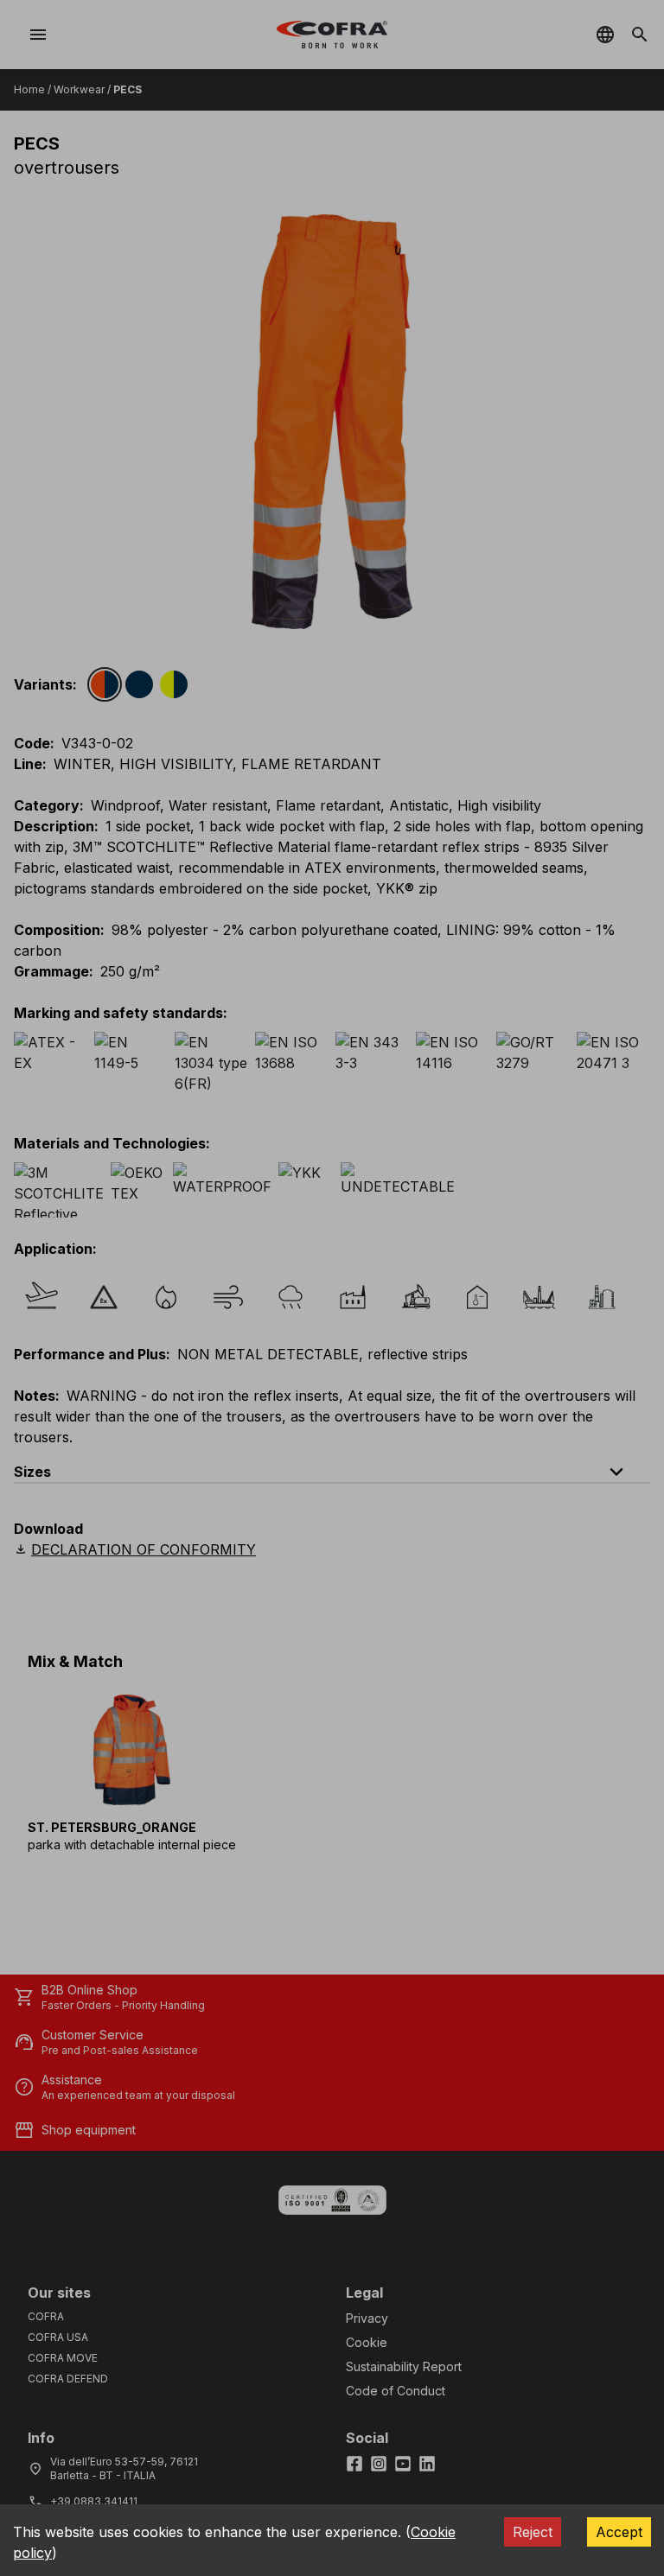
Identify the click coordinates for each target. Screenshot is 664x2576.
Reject (533, 2532)
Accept (619, 2532)
